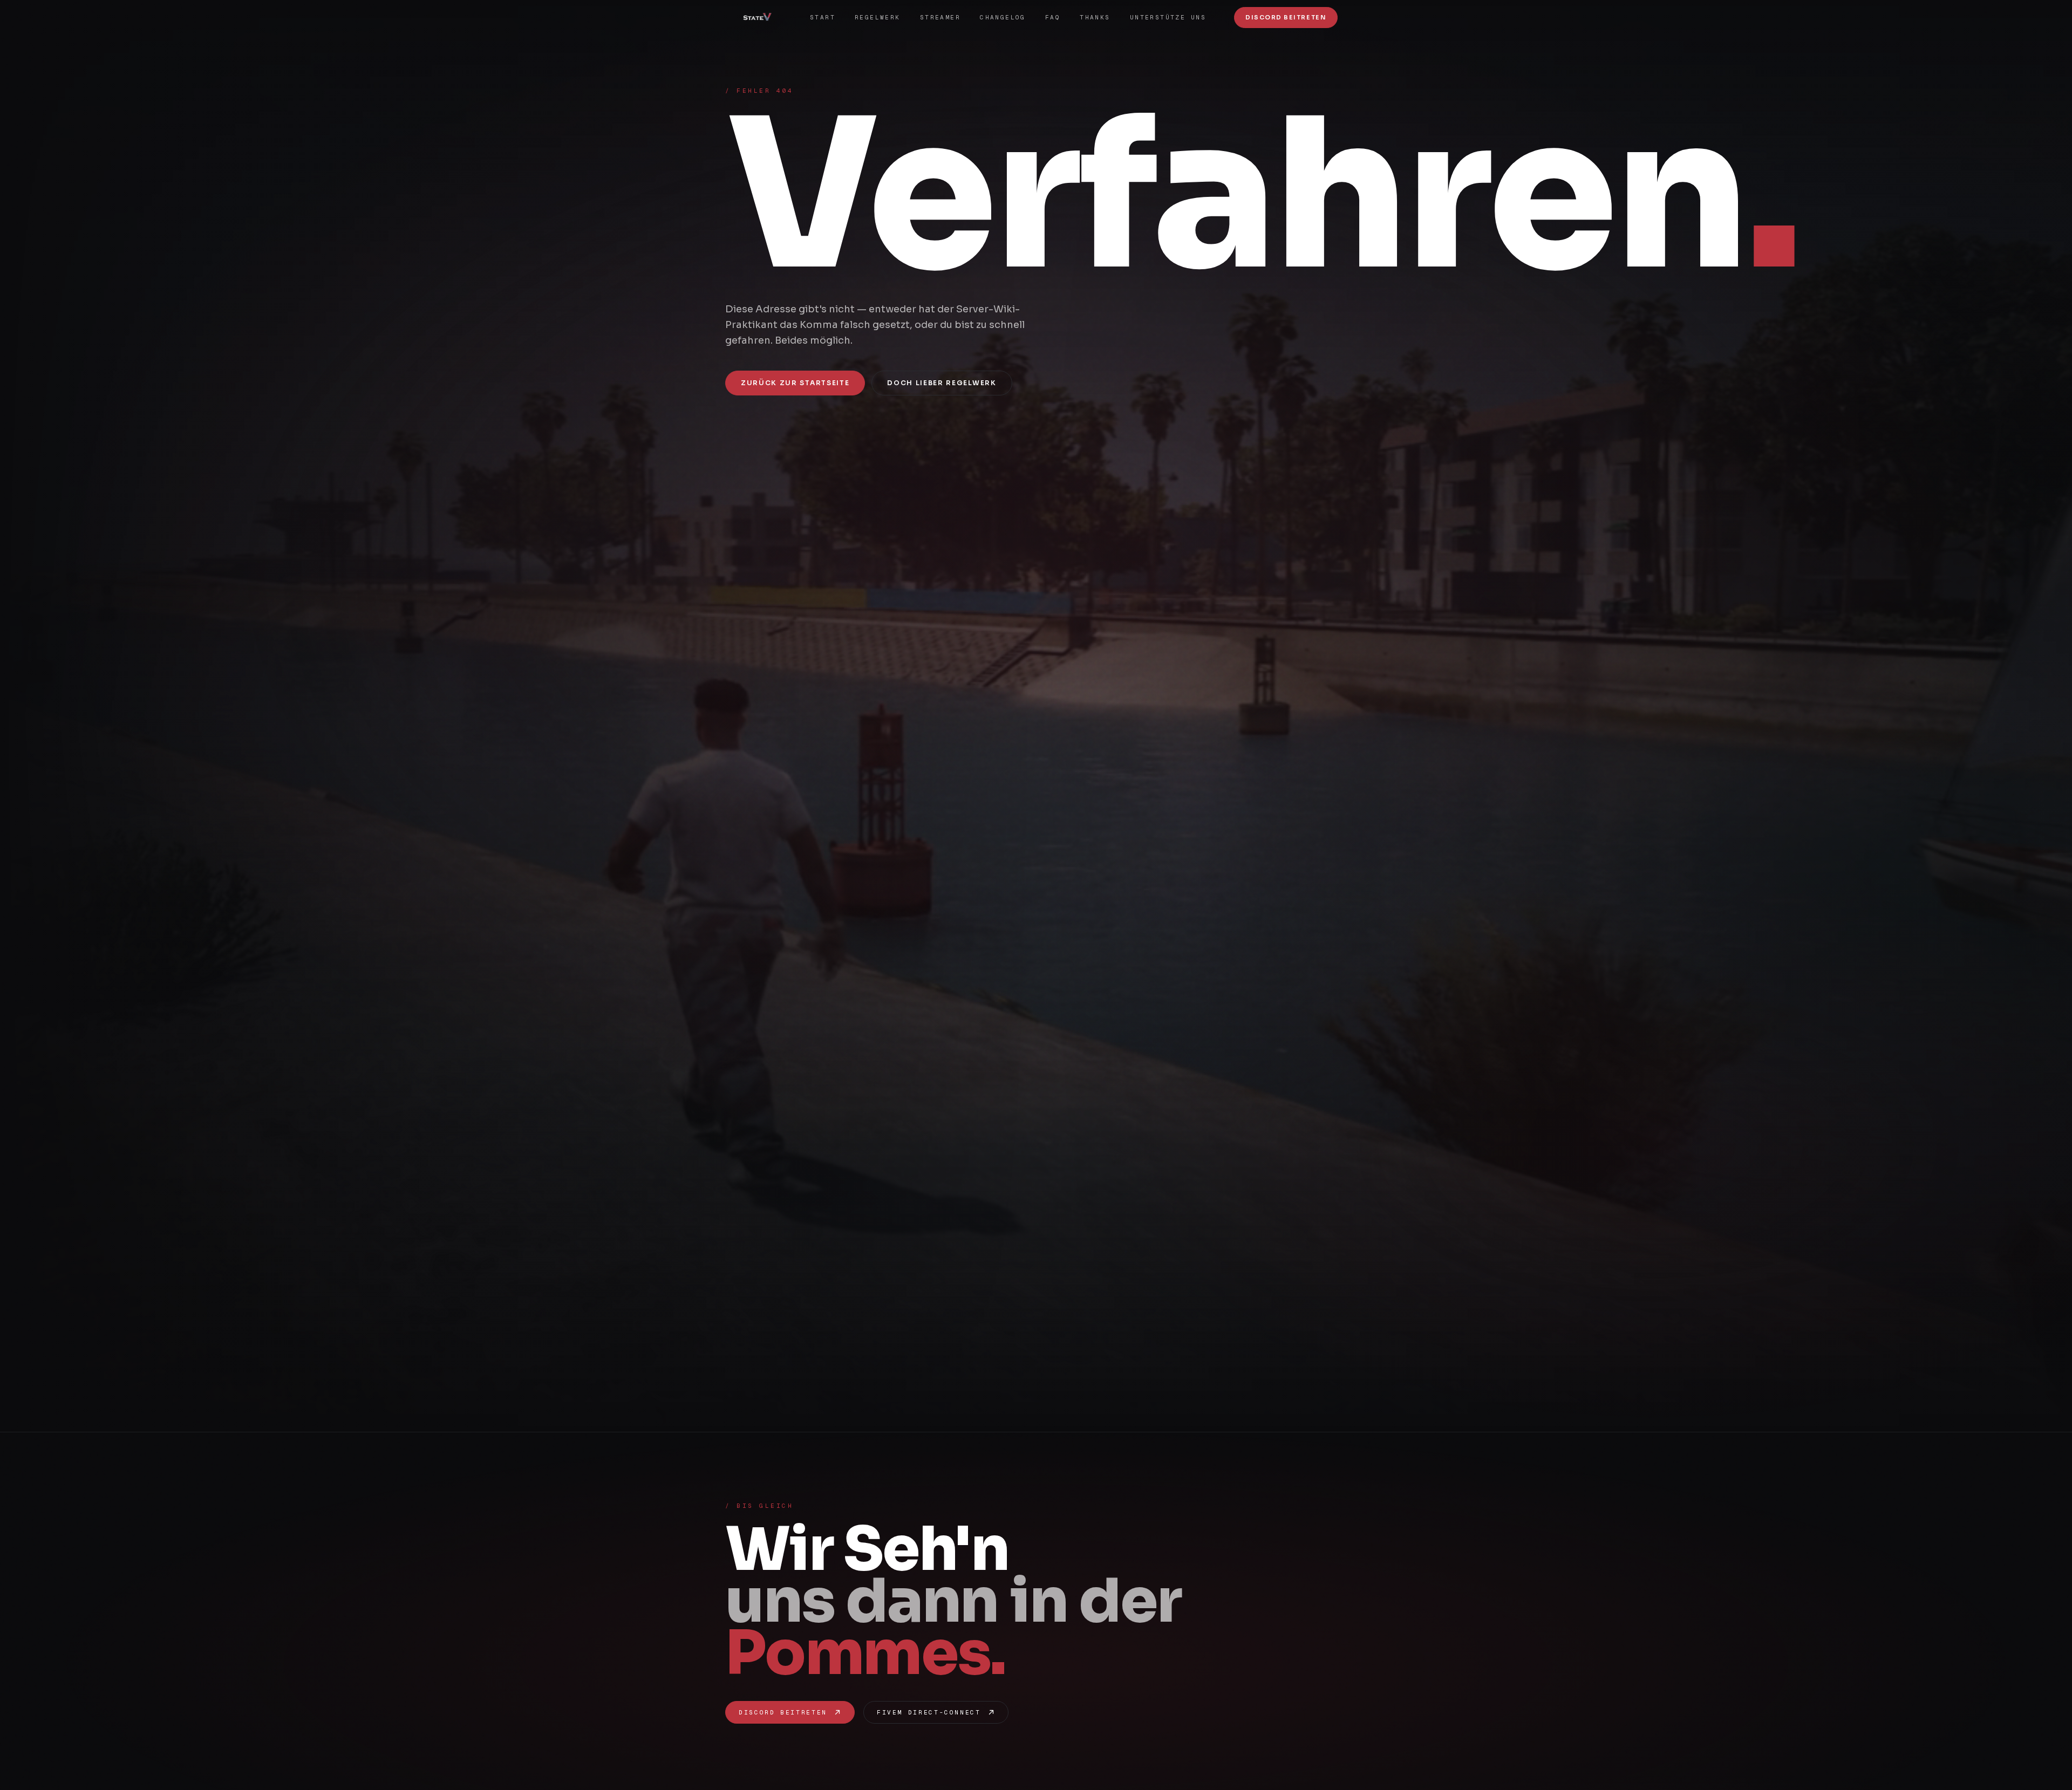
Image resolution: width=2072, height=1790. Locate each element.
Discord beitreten (783, 1712)
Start (823, 17)
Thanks (1095, 17)
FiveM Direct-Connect (929, 1712)
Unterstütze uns (1168, 17)
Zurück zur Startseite (795, 383)
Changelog (1003, 17)
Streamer (940, 17)
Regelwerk (878, 17)
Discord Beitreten (1286, 17)
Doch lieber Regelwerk (942, 383)
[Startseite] (761, 17)
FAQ (1053, 17)
